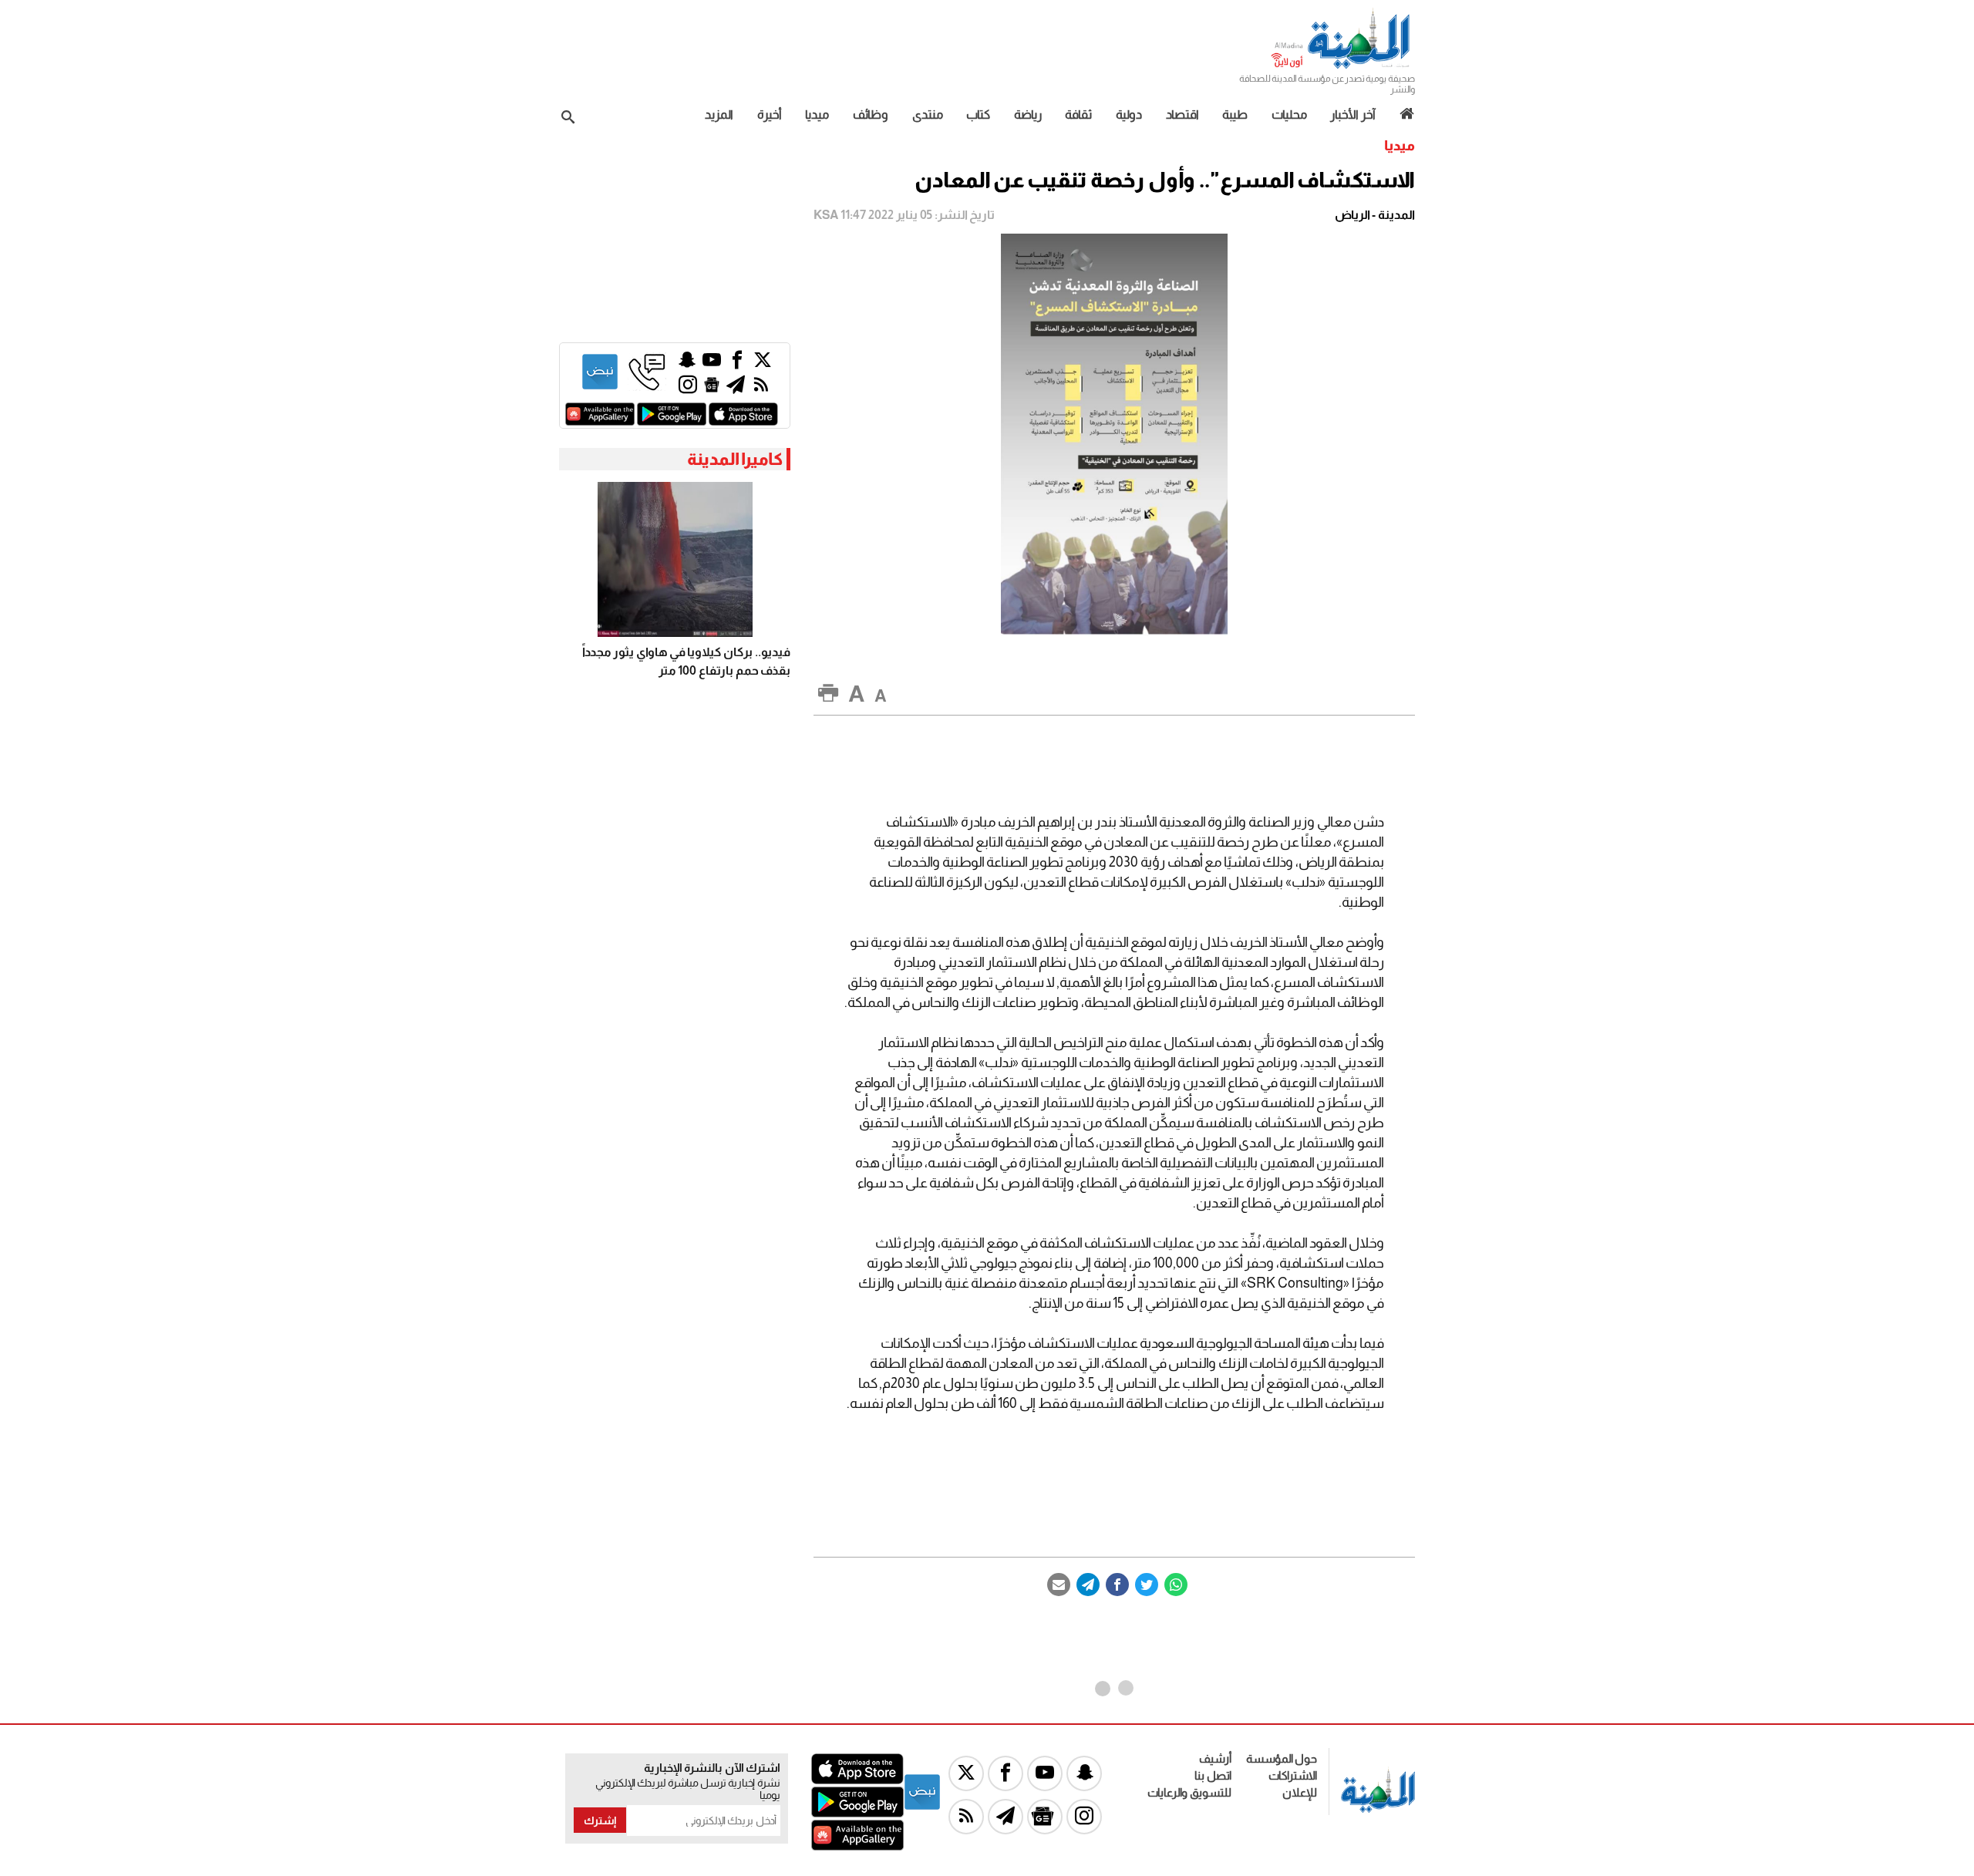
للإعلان (1300, 1792)
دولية (1129, 115)
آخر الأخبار (1353, 115)
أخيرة (770, 115)
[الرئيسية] (1401, 114)
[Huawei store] (600, 421)
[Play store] (672, 421)
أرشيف (1215, 1758)
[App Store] (743, 421)
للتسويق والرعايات (1189, 1792)
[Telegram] (1088, 1585)
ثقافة (1078, 115)
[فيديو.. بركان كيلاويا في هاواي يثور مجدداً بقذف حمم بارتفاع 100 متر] (675, 559)
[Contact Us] (647, 387)
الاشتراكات (1293, 1775)
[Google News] (712, 388)
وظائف (871, 115)
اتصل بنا (1213, 1775)
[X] (763, 364)
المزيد (719, 115)
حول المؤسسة (1282, 1758)
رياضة (1028, 115)
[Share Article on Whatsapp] (1176, 1585)
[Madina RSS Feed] (761, 388)
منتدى (928, 115)
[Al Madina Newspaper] (1342, 67)
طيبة (1235, 115)
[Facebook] (1117, 1585)
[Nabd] (600, 387)
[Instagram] (688, 388)
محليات (1289, 115)
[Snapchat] (687, 364)
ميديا (817, 115)
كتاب (978, 115)
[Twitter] (1147, 1585)
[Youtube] (712, 364)
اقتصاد (1182, 115)
